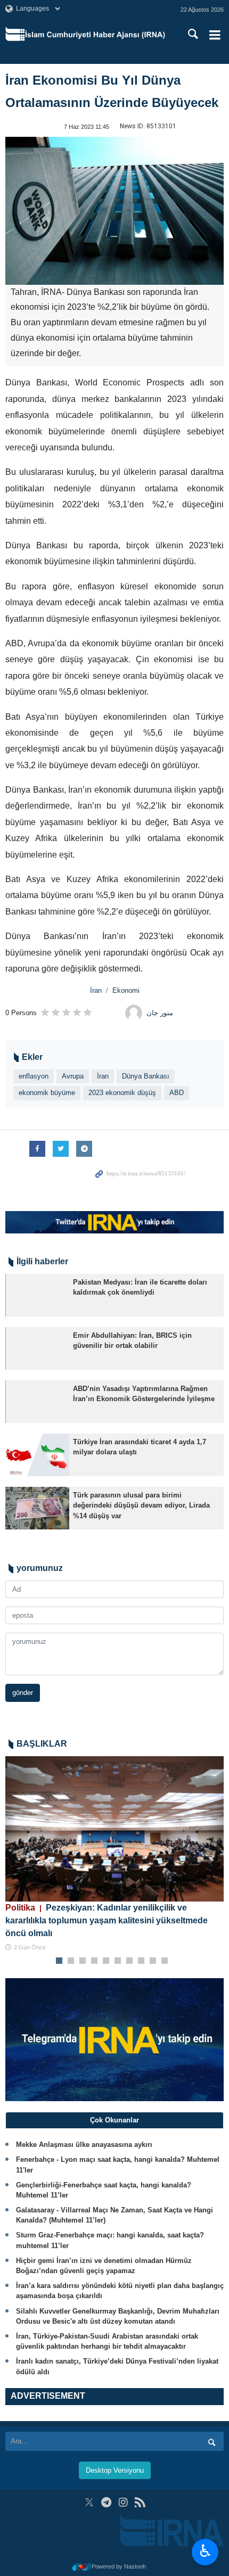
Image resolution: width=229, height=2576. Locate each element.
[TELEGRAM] (106, 2502)
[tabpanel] (114, 1854)
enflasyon (34, 1076)
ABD (177, 1093)
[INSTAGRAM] (123, 2502)
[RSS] (140, 2502)
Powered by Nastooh (119, 2566)
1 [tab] (59, 1961)
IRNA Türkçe (95, 35)
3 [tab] (83, 1961)
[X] (89, 2502)
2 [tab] (71, 1961)
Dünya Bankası (146, 1076)
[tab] (114, 2120)
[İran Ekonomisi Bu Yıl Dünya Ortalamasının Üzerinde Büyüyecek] (114, 211)
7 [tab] (130, 1961)
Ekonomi (126, 990)
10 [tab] (165, 1961)
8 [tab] (141, 1961)
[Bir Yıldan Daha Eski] (37, 1295)
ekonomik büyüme (47, 1093)
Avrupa (73, 1076)
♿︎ (205, 2551)
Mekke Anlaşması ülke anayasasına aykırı (84, 2145)
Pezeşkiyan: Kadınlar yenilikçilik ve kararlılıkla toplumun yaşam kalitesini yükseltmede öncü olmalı (107, 1920)
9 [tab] (153, 1961)
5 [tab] (106, 1961)
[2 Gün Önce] (114, 1829)
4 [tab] (95, 1961)
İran (96, 990)
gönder (23, 1693)
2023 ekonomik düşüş (122, 1093)
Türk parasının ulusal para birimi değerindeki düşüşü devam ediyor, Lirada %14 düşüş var (141, 1505)
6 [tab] (118, 1961)
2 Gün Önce (30, 1947)
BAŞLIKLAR (42, 1744)
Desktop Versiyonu (115, 2470)
